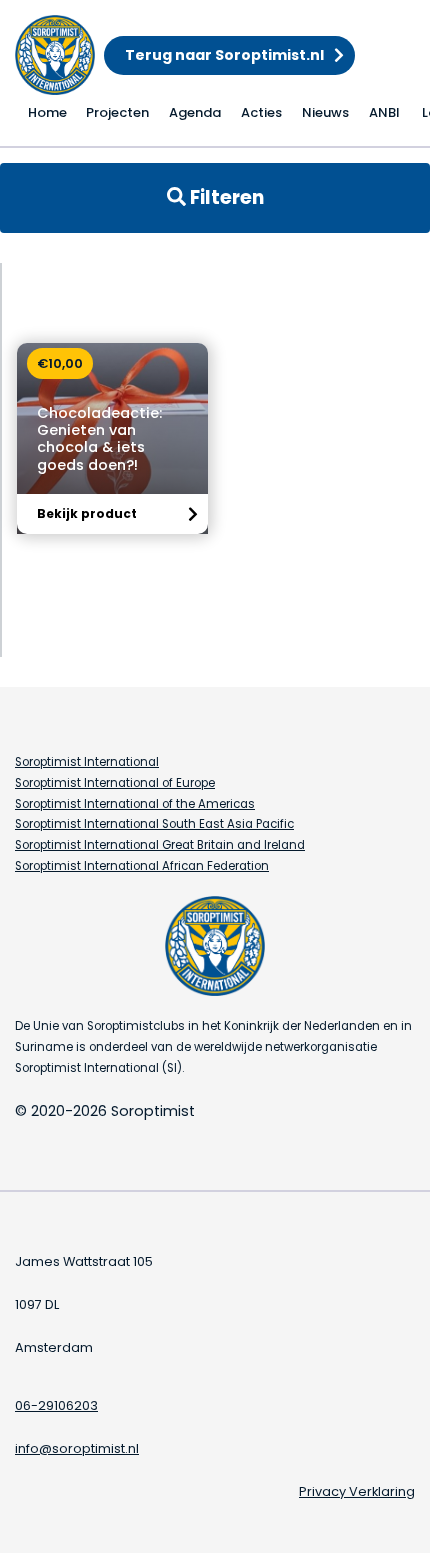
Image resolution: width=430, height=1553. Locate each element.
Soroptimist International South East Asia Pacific (154, 824)
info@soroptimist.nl (77, 1448)
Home (47, 112)
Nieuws (325, 112)
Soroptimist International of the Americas (135, 804)
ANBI (384, 112)
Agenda (195, 112)
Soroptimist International (87, 762)
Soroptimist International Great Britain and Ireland (160, 845)
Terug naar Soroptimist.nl (224, 55)
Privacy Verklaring (357, 1491)
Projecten (117, 112)
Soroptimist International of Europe (115, 783)
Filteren (225, 197)
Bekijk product (87, 513)
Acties (261, 112)
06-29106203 (56, 1405)
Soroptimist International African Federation (142, 866)
